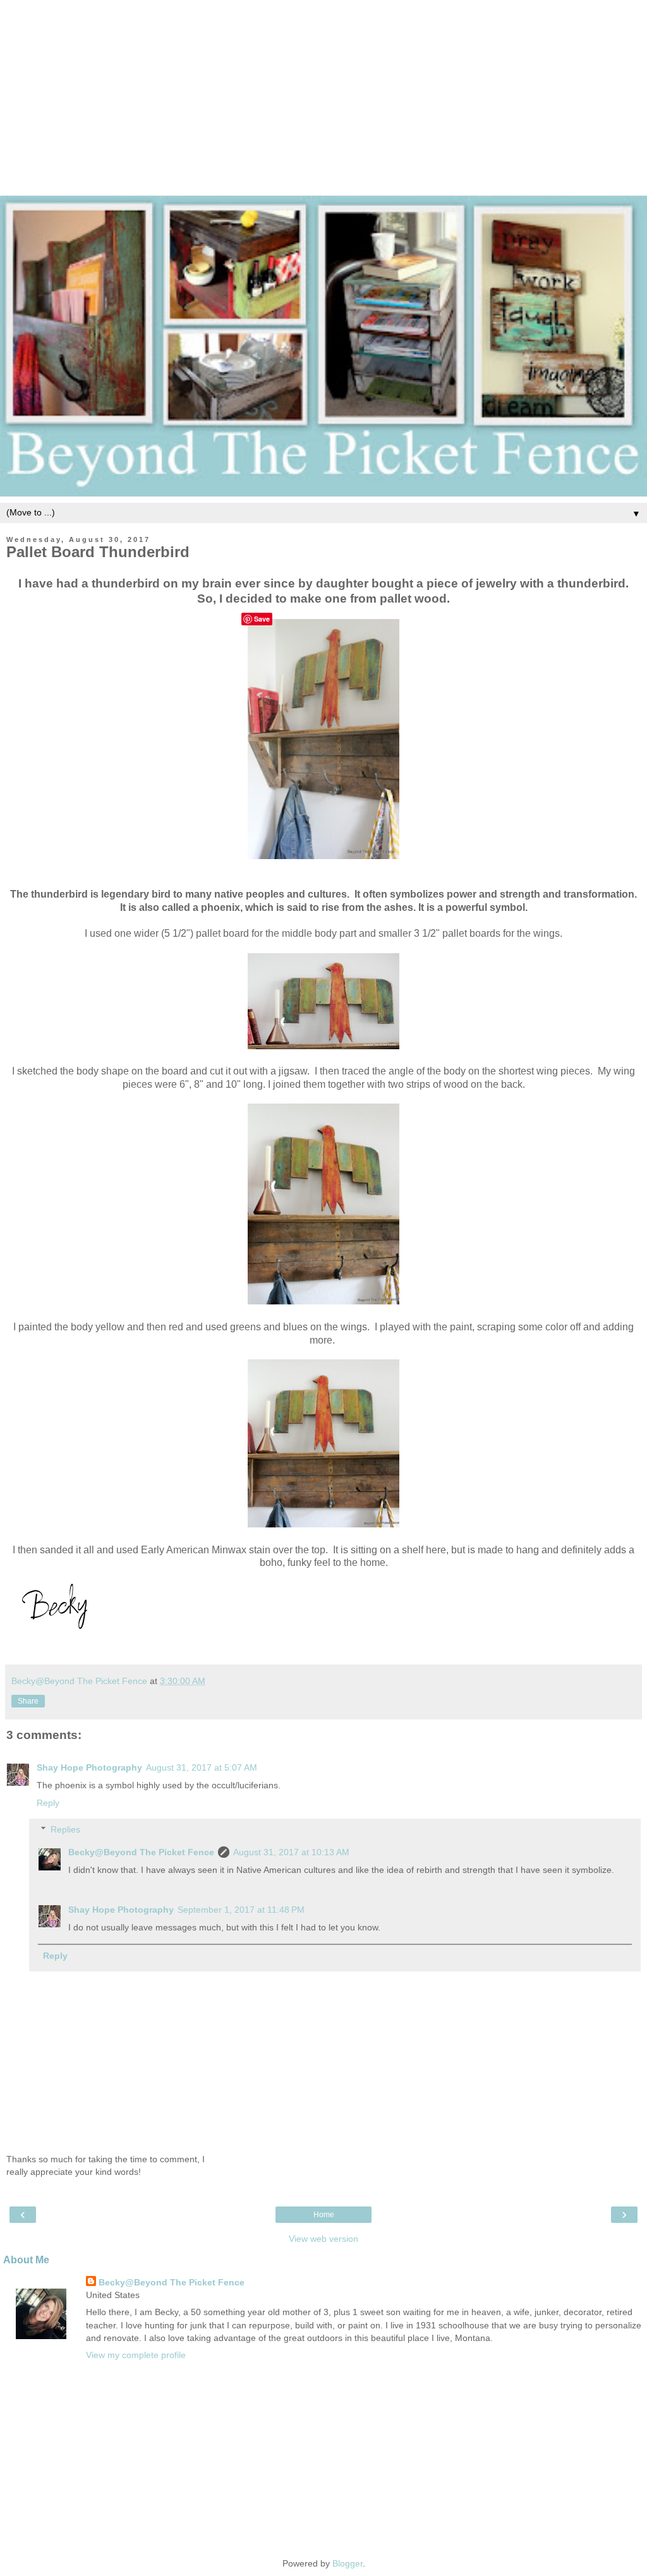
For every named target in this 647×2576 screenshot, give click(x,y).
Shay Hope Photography (89, 1767)
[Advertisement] (323, 88)
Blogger (348, 2563)
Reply (48, 1803)
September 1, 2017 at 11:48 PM (241, 1910)
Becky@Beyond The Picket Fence (141, 1852)
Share (28, 1701)
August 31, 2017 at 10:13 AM (291, 1852)
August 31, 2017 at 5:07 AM (202, 1767)
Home (324, 2215)
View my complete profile (136, 2355)
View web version (323, 2239)
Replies (65, 1829)
